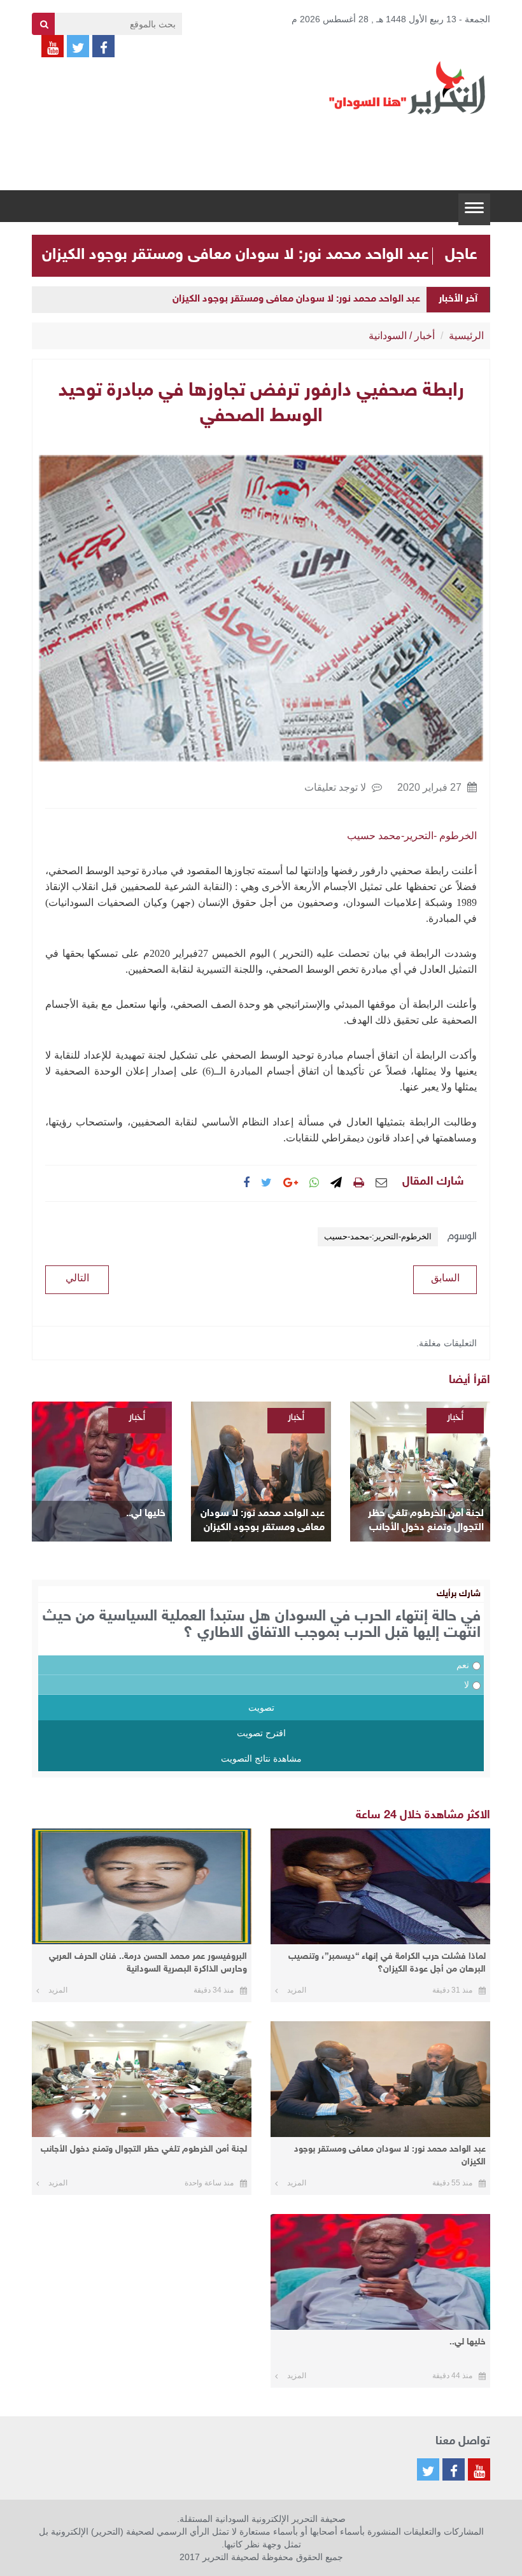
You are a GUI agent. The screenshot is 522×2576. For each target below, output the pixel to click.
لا (467, 1685)
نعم (463, 1665)
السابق (445, 1278)
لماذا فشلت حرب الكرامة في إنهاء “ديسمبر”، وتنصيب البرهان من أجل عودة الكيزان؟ (387, 1963)
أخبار (425, 336)
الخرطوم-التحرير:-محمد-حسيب (378, 1236)
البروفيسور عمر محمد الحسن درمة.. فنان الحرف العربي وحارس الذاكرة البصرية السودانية (148, 1963)
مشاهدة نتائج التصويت (261, 1758)
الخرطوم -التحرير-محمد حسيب (412, 836)
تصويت (261, 1708)
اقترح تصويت (261, 1733)
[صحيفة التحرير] (407, 87)
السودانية (388, 336)
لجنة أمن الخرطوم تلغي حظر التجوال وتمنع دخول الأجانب (426, 1521)
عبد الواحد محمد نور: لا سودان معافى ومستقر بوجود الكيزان (236, 255)
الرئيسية (466, 336)
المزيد (297, 1990)
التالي (77, 1278)
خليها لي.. (146, 1514)
